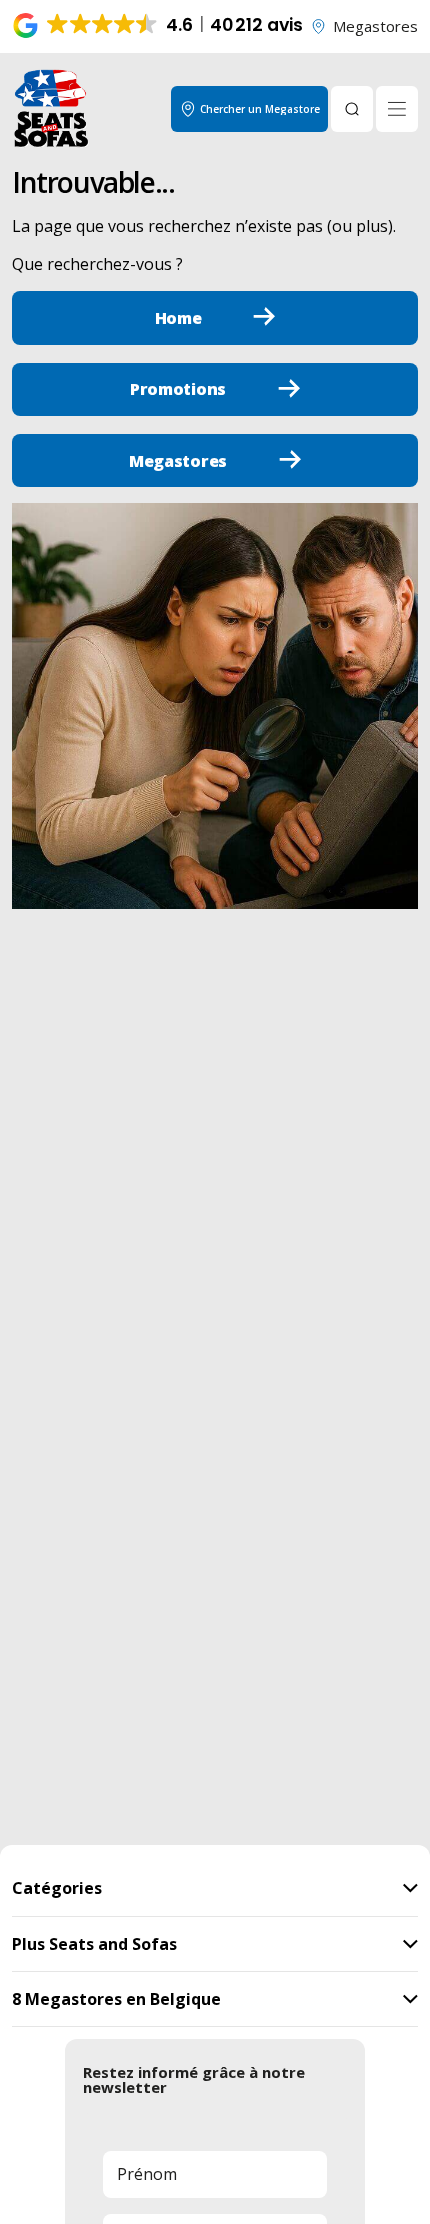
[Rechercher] (352, 109)
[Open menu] (397, 109)
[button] (159, 26)
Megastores (375, 26)
